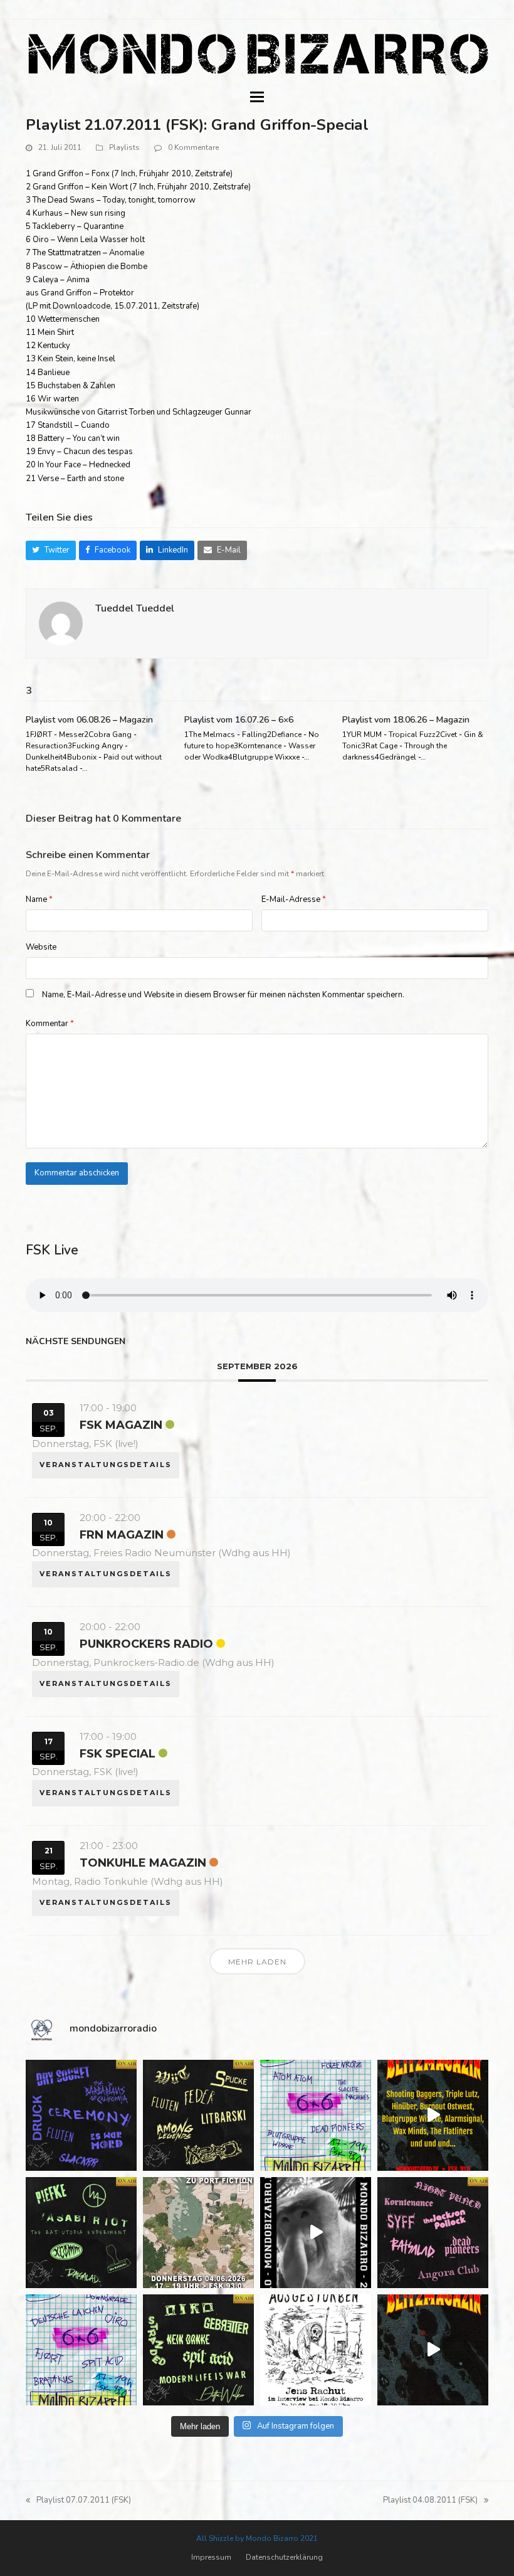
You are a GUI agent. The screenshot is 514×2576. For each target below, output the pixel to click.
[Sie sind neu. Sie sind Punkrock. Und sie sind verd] (433, 2350)
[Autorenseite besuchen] (61, 623)
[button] (257, 97)
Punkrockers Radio (146, 1644)
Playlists (124, 147)
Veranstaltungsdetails (106, 1465)
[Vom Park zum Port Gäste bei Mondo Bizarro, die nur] (198, 2233)
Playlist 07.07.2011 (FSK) (78, 2501)
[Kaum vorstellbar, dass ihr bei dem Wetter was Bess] (198, 2115)
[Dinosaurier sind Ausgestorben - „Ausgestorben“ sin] (316, 2350)
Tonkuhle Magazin (143, 1863)
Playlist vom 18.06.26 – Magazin (406, 720)
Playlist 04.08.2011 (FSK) (430, 2501)
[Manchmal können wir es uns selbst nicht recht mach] (316, 2115)
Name (39, 899)
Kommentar (50, 1024)
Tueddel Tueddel (135, 608)
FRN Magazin (122, 1535)
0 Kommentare (193, 147)
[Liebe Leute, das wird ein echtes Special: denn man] (316, 2233)
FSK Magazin (121, 1425)
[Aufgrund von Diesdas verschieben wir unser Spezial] (81, 2115)
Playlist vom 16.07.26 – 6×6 (239, 720)
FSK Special (118, 1754)
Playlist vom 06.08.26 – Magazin (89, 720)
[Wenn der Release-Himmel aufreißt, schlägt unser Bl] (433, 2115)
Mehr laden (257, 1962)
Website (41, 947)
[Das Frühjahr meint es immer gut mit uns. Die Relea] (433, 2233)
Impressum (211, 2557)
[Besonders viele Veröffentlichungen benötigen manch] (81, 2350)
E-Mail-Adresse (294, 899)
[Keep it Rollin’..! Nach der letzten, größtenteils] (81, 2233)
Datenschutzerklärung (284, 2557)
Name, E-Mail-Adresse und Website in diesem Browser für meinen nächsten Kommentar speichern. (223, 995)
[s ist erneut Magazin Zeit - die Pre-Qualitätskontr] (198, 2350)
